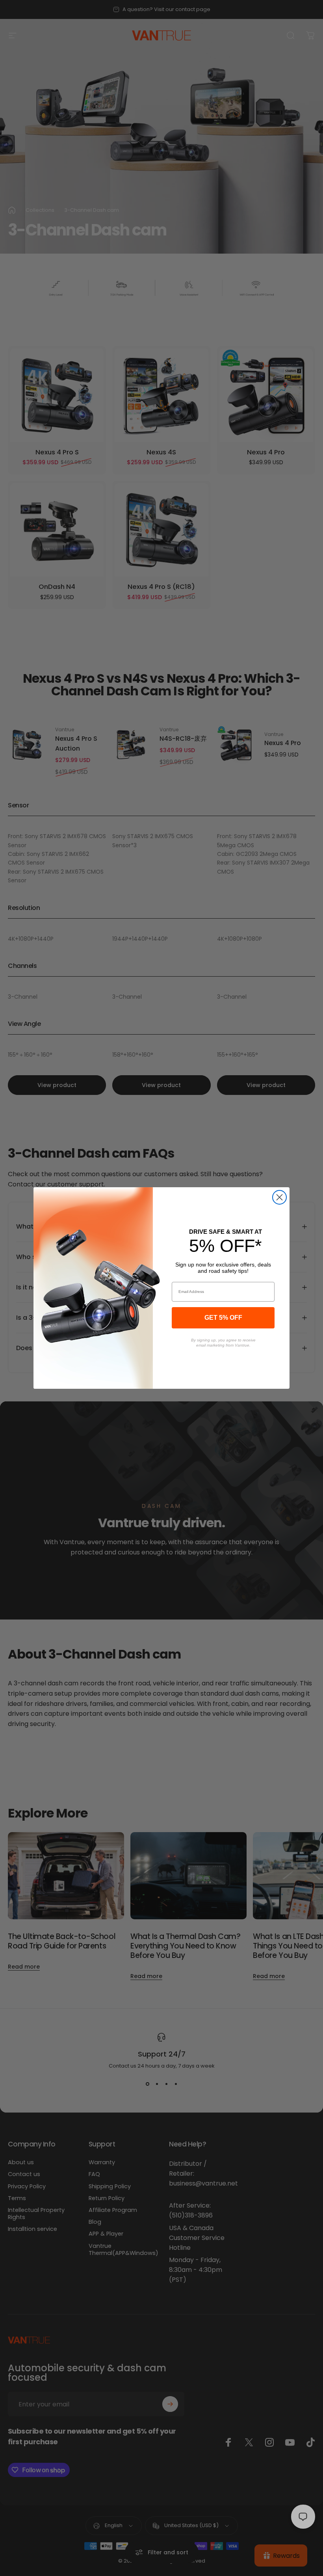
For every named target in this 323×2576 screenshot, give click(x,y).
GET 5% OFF (223, 1318)
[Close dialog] (279, 1197)
